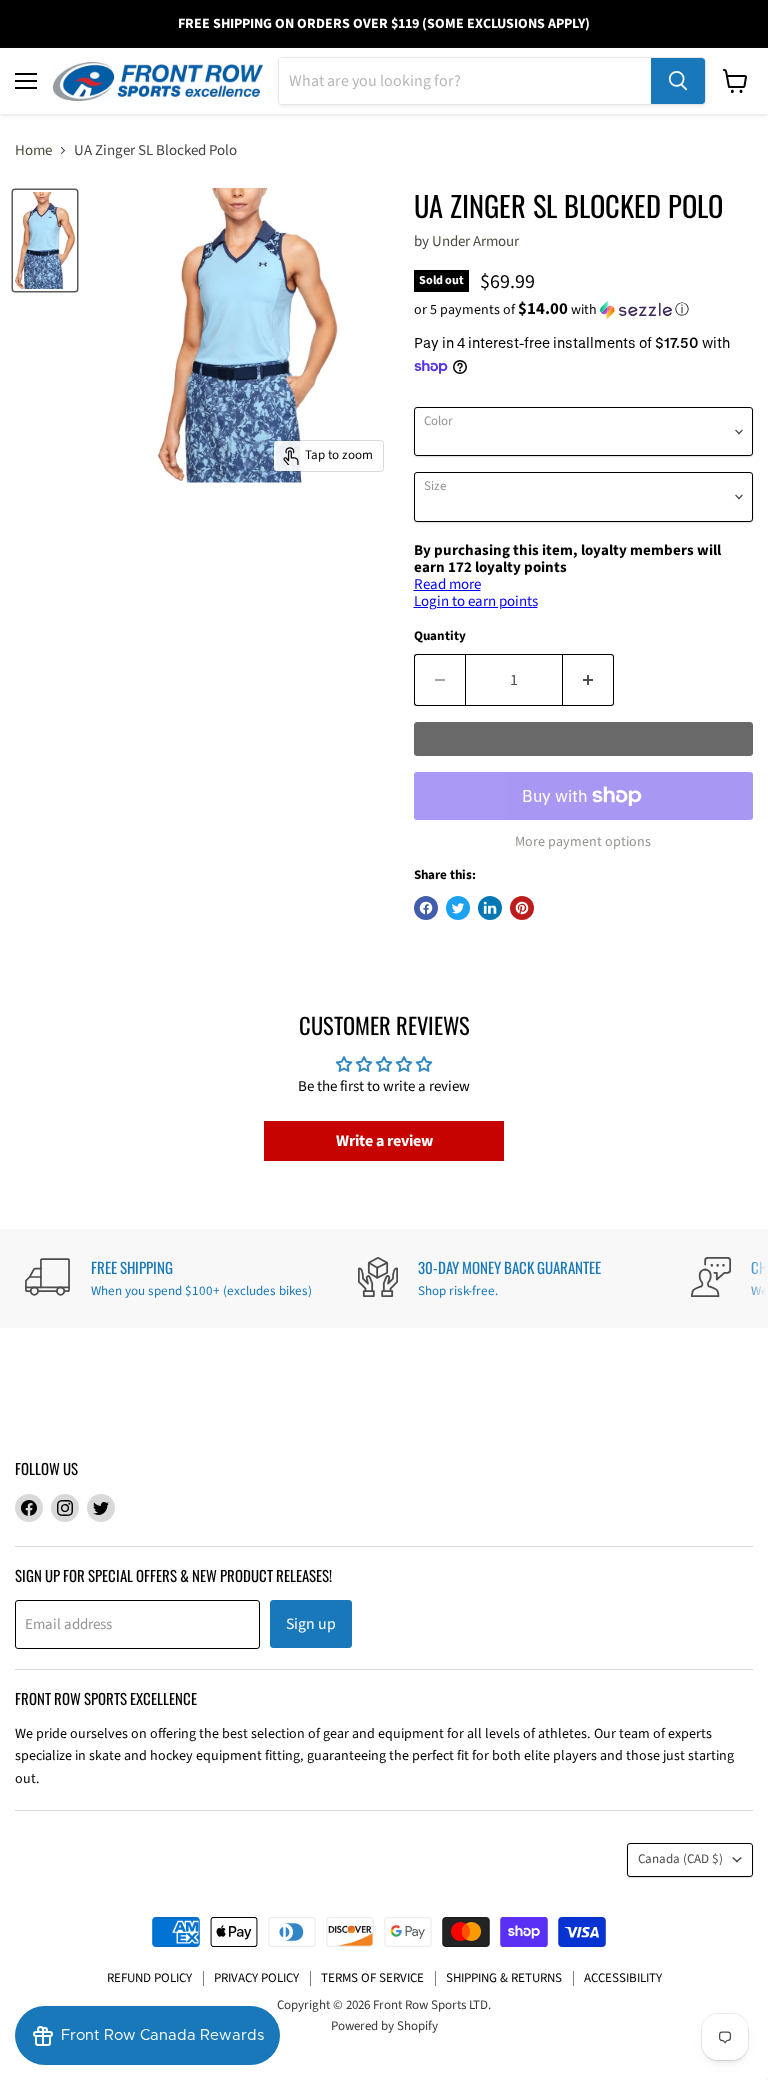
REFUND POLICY (149, 1978)
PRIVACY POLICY (256, 1978)
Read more (447, 584)
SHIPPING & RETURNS (504, 1978)
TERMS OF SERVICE (372, 1978)
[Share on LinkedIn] (490, 908)
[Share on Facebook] (426, 908)
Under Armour (475, 241)
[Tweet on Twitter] (458, 908)
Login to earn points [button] (476, 601)
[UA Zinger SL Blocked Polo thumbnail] (45, 241)
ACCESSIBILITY (623, 1978)
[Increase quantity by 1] (588, 680)
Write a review (384, 1141)
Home (33, 150)
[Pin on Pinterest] (522, 908)
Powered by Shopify (384, 2026)
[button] (583, 310)
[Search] (678, 81)
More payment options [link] (583, 842)
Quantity (440, 636)
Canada (680, 1859)
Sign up (311, 1624)
